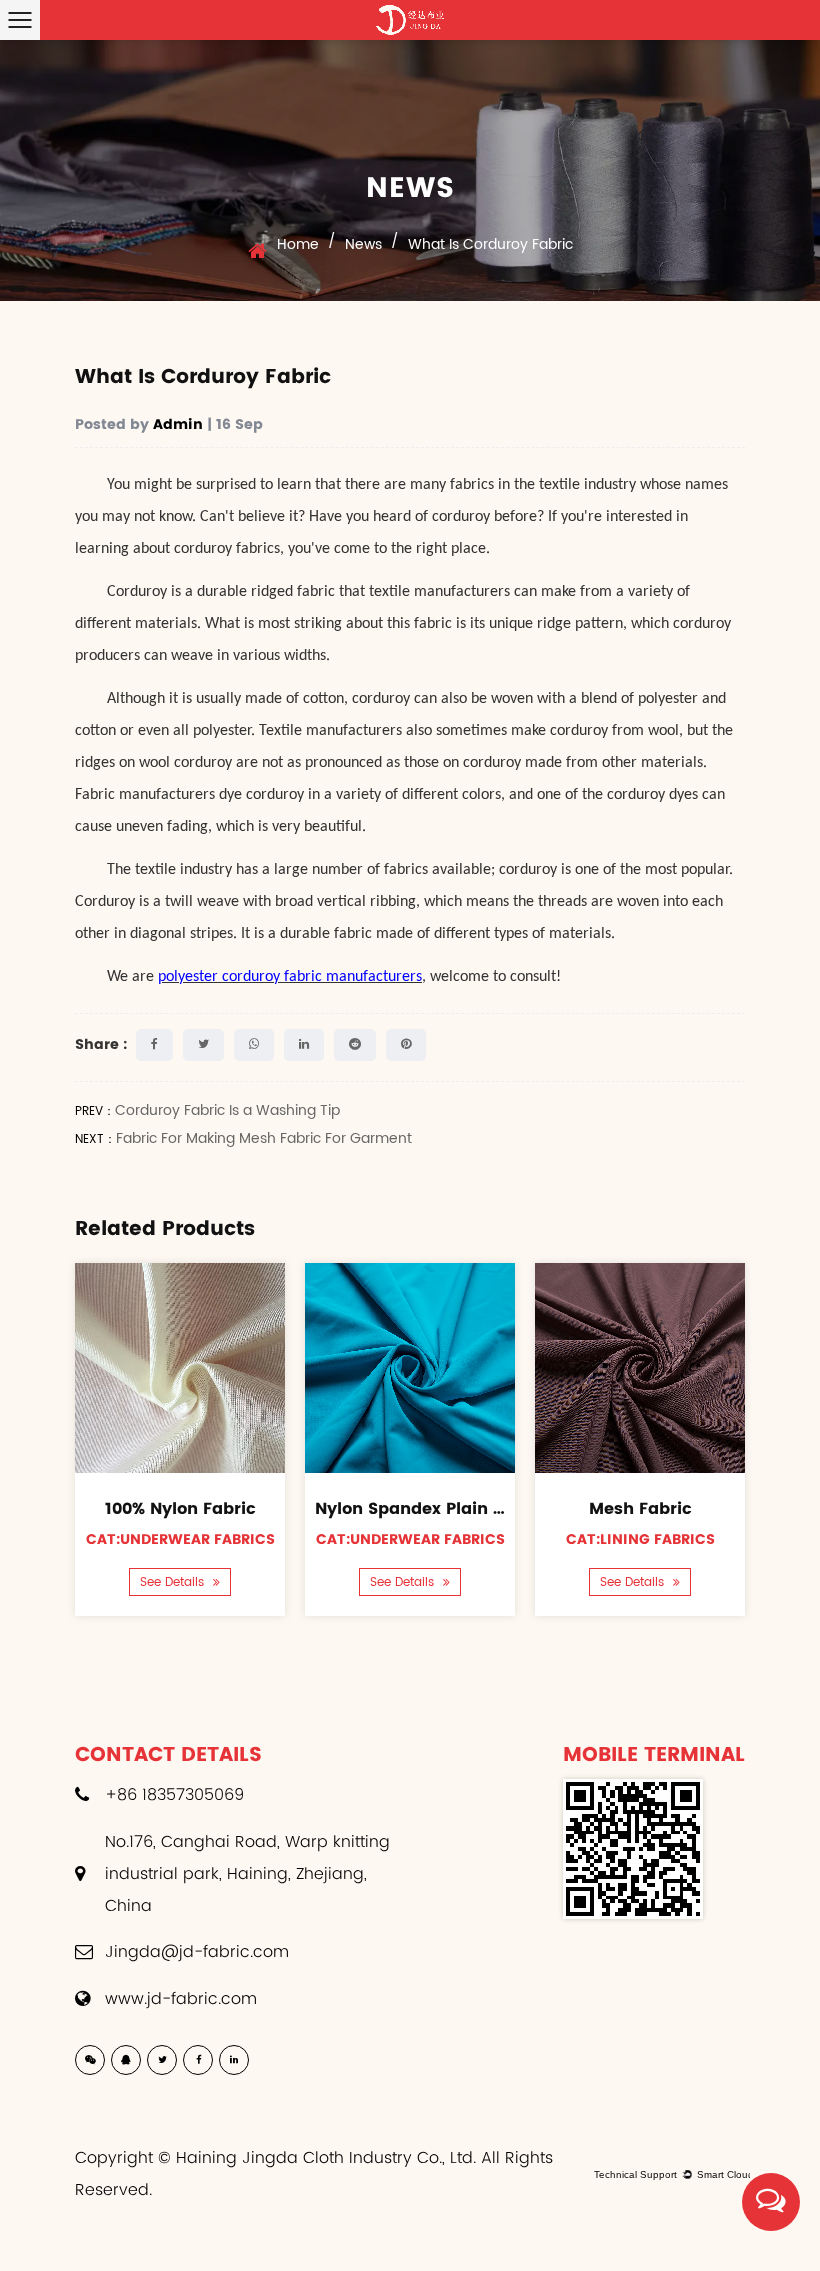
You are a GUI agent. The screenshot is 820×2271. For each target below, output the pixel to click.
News (363, 244)
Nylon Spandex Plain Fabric (430, 1508)
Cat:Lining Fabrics (640, 1539)
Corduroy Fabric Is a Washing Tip (227, 1110)
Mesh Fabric (640, 1508)
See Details (174, 1582)
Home (298, 244)
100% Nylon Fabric (180, 1508)
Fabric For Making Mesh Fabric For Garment (264, 1138)
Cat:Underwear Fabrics (180, 1539)
